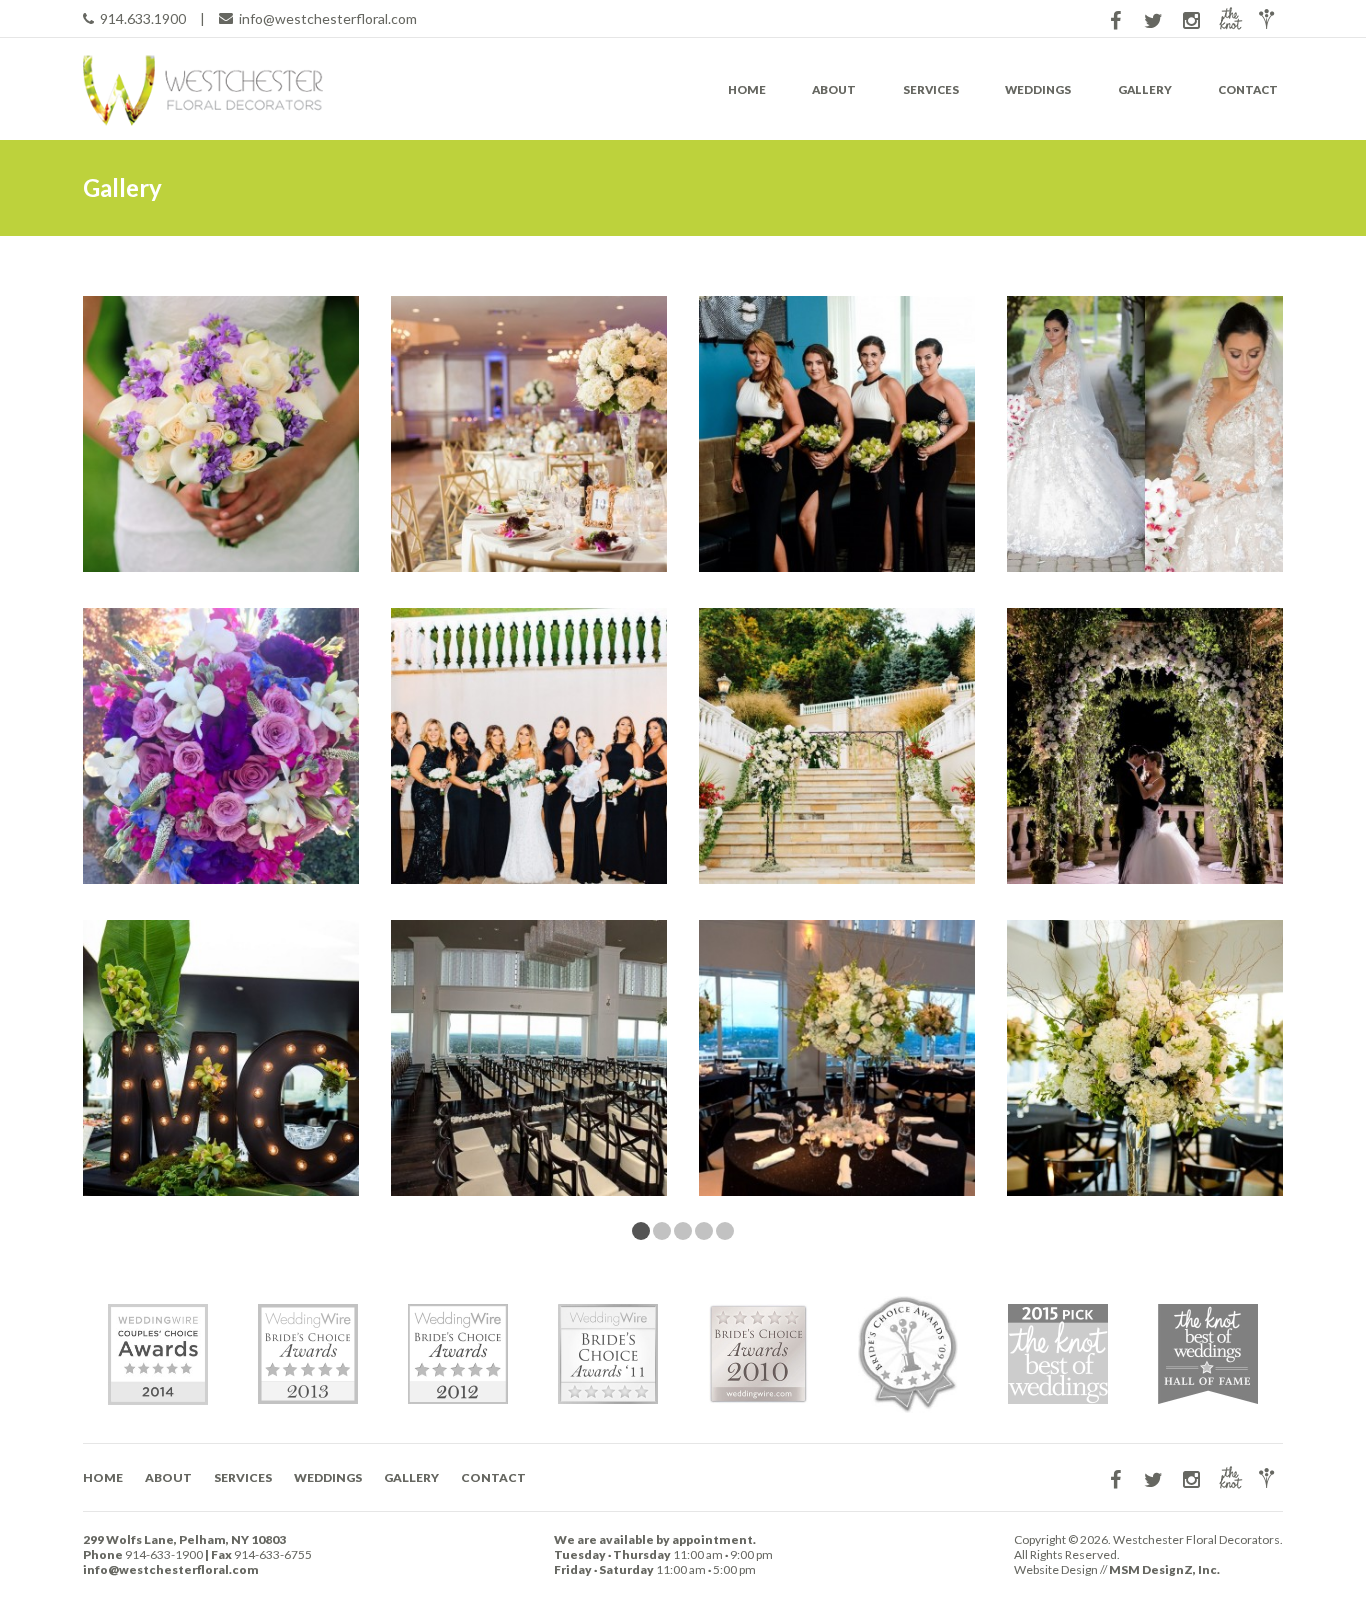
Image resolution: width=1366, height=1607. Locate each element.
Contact (1248, 89)
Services (931, 89)
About (834, 89)
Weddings (1038, 89)
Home (747, 89)
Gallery (1145, 89)
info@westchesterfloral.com (328, 18)
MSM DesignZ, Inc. (1164, 1569)
